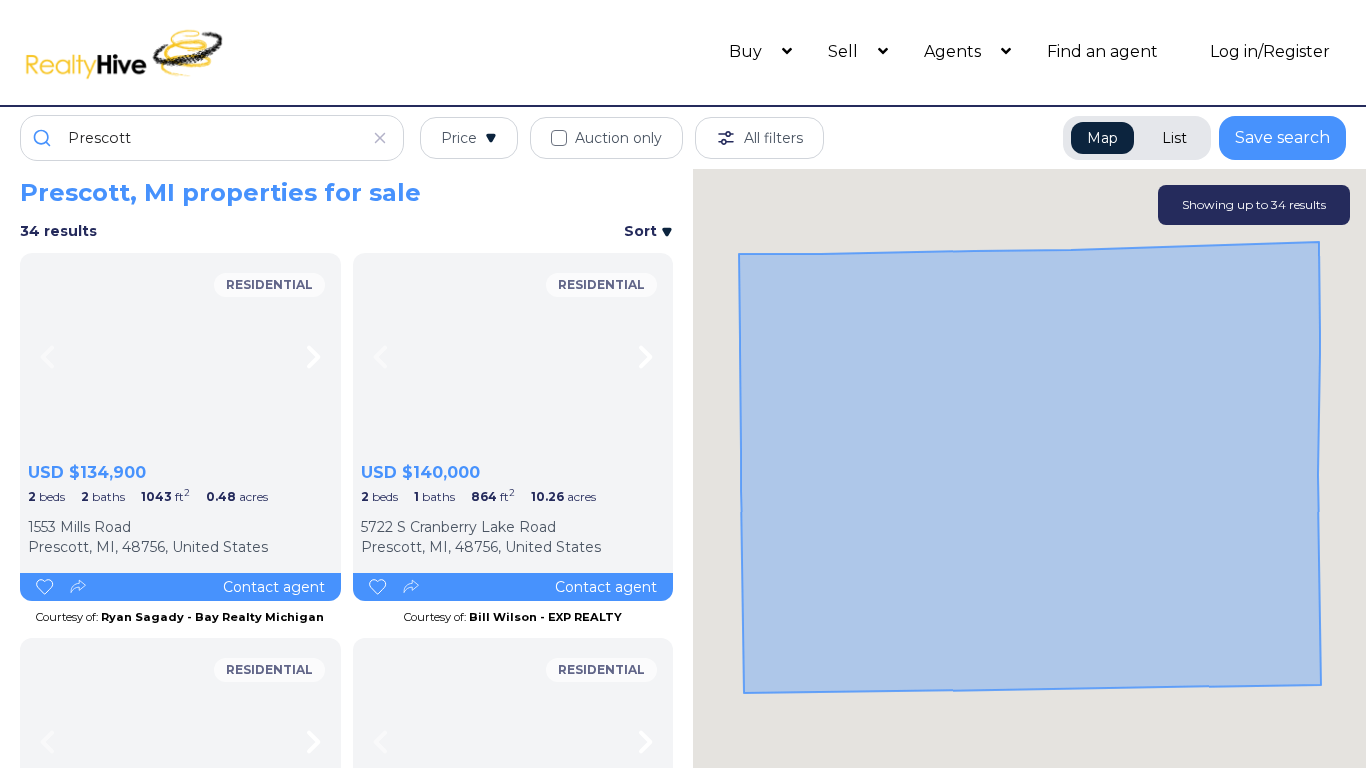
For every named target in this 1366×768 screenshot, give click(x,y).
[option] (180, 357)
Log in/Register (1270, 51)
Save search (1282, 137)
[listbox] (180, 357)
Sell (845, 51)
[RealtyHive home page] (186, 52)
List (1174, 138)
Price (459, 138)
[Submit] (44, 138)
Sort (642, 231)
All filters (773, 138)
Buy (747, 51)
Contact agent (274, 587)
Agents (954, 51)
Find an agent (1102, 51)
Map (1102, 138)
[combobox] (212, 138)
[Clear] (380, 138)
